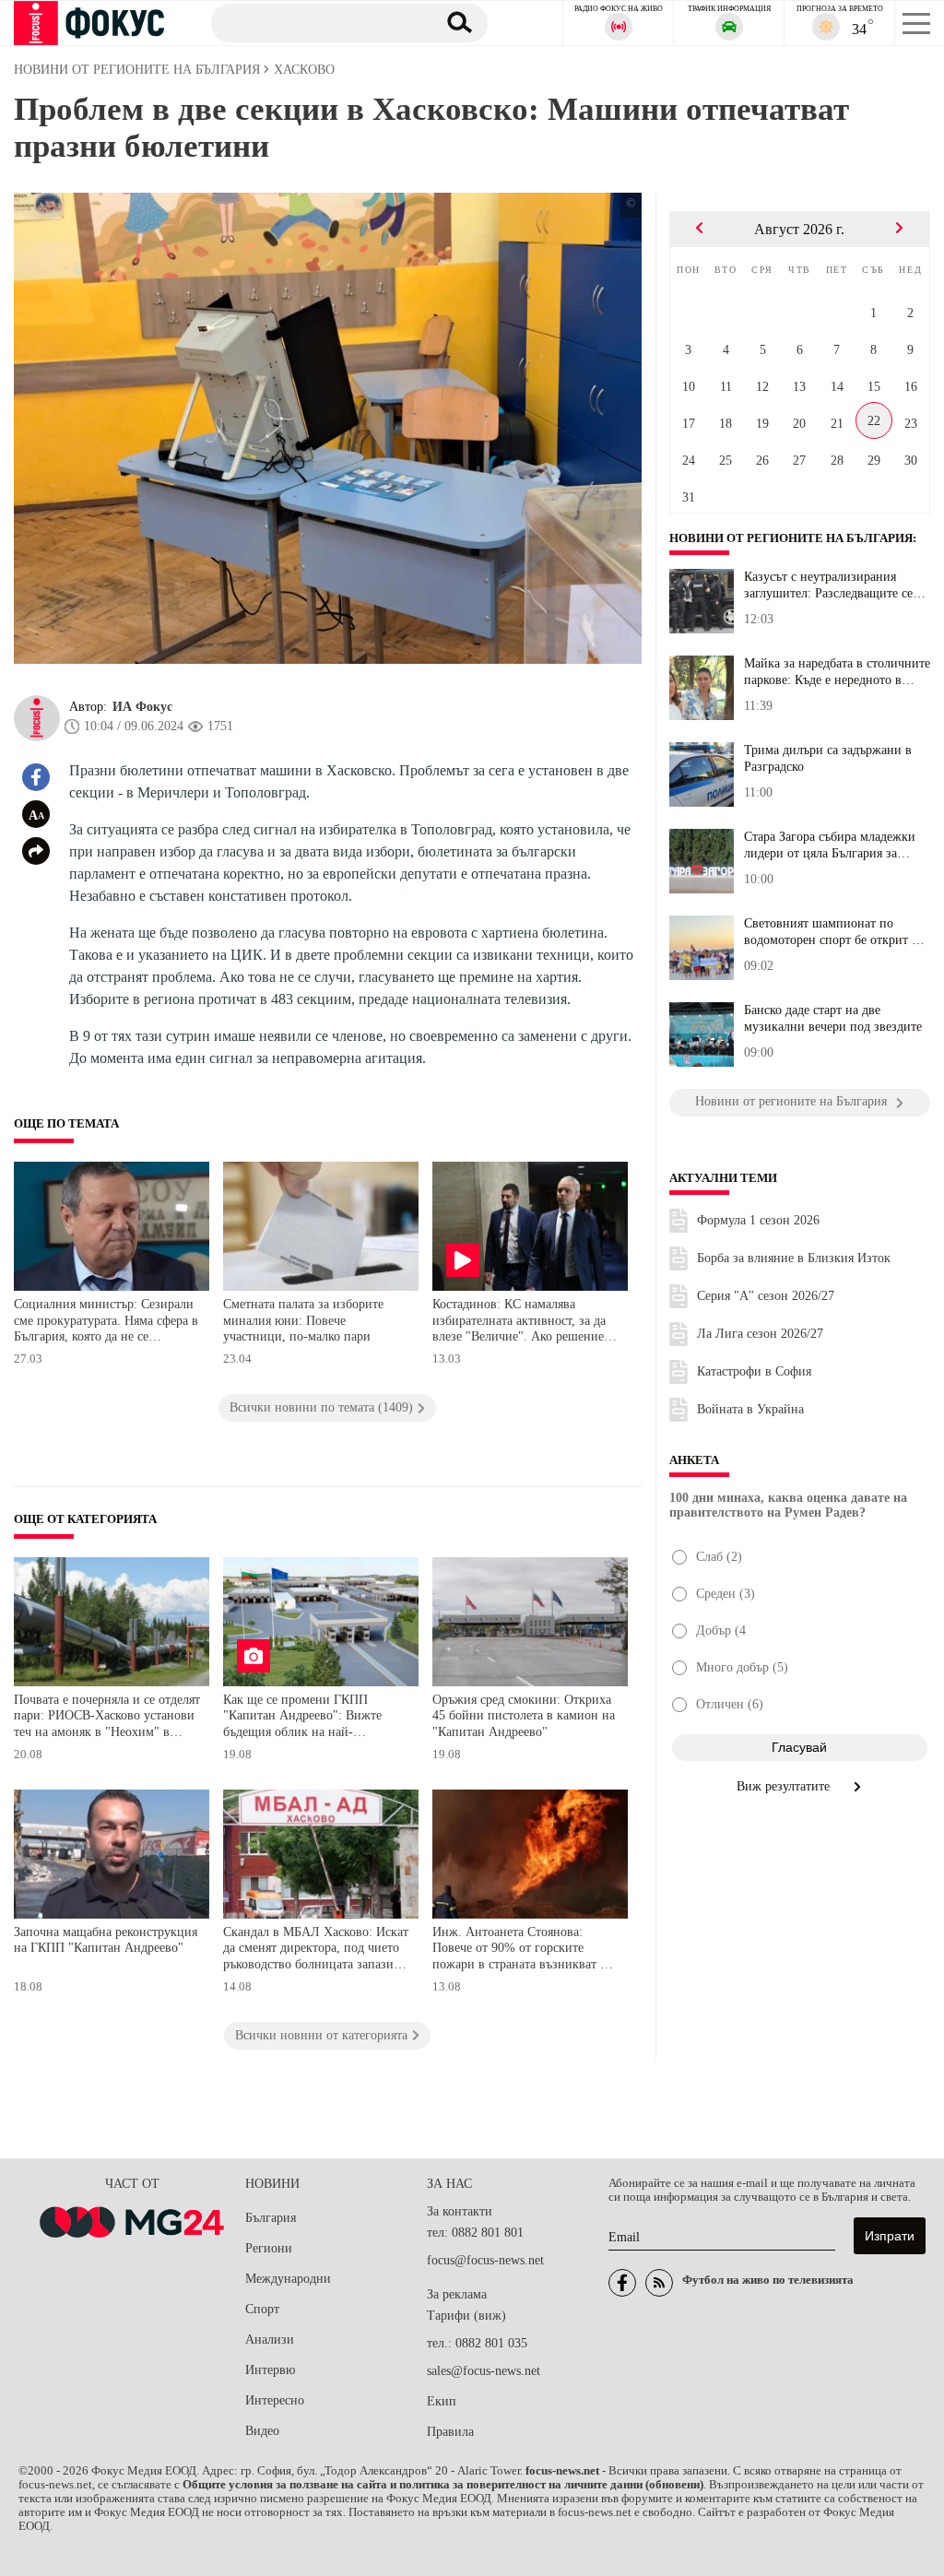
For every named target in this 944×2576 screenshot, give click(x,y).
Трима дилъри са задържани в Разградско (828, 758)
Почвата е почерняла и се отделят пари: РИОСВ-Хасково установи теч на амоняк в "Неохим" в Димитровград (107, 1718)
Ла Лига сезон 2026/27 (760, 1334)
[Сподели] (36, 851)
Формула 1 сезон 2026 (758, 1220)
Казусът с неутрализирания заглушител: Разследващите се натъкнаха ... (828, 585)
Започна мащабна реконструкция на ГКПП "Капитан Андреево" (106, 1940)
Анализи (270, 2340)
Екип (442, 2401)
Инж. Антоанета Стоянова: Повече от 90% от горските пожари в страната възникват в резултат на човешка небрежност (524, 1950)
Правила (450, 2432)
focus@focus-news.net (485, 2260)
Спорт (262, 2309)
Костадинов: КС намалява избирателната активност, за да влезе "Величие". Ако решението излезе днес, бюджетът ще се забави (524, 1323)
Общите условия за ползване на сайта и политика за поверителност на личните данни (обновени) (443, 2485)
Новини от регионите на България (791, 538)
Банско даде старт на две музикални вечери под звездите (833, 1018)
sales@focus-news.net (484, 2371)
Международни (288, 2279)
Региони (269, 2248)
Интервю (270, 2370)
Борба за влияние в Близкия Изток (794, 1258)
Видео (262, 2431)
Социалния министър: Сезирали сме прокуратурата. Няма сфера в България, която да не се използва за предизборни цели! (106, 1323)
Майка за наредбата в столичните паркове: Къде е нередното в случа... (837, 672)
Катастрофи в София (754, 1371)
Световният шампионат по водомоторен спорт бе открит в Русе (831, 932)
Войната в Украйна (750, 1409)
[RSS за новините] (659, 2283)
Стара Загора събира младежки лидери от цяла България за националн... (830, 845)
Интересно (275, 2400)
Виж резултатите (785, 1786)
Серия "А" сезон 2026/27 (766, 1296)
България (271, 2218)
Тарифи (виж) (466, 2316)
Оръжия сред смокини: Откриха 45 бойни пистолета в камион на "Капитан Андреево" (524, 1716)
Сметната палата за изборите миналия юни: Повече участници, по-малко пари (303, 1320)
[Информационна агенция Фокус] (622, 2283)
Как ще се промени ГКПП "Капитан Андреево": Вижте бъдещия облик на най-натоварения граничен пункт (304, 1718)
